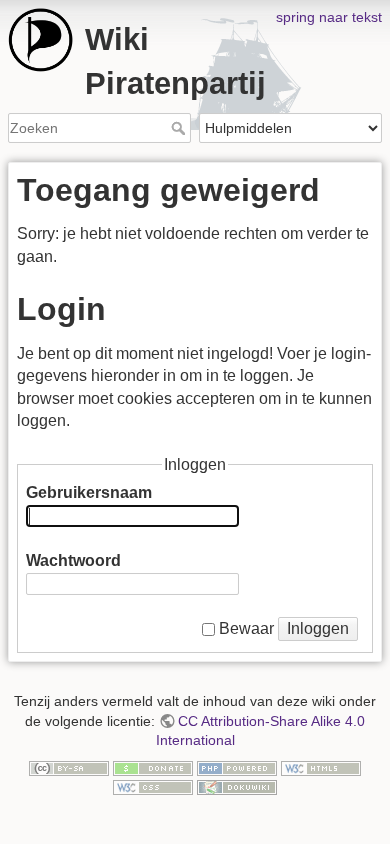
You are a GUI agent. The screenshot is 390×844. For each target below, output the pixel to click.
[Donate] (153, 767)
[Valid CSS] (153, 786)
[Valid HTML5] (321, 767)
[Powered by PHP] (237, 767)
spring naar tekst (329, 17)
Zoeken (180, 128)
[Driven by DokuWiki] (237, 786)
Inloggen (318, 628)
